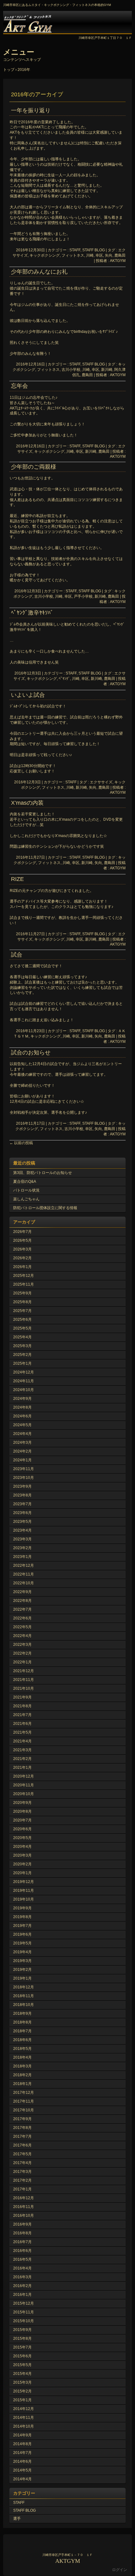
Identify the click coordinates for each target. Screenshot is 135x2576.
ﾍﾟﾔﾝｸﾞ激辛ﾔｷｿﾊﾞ (32, 613)
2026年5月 (22, 1240)
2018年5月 (22, 2049)
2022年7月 (22, 1609)
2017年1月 (22, 2189)
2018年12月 (24, 1987)
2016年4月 (22, 2268)
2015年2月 (22, 2391)
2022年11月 (24, 1574)
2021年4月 (22, 1741)
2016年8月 (22, 2233)
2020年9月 (22, 1803)
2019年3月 (22, 1961)
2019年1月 (22, 1978)
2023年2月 (22, 1548)
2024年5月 (22, 1425)
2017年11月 (24, 2101)
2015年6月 (22, 2356)
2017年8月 (22, 2128)
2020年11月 (24, 1785)
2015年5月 (22, 2365)
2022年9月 (22, 1592)
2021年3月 (22, 1750)
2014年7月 (22, 2453)
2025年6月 (22, 1320)
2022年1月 (22, 1662)
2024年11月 (24, 1381)
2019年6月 (22, 1934)
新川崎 (107, 370)
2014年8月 (22, 2444)
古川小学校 (71, 370)
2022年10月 (24, 1583)
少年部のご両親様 (34, 467)
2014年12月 (24, 2409)
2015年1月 (22, 2400)
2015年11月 (24, 2312)
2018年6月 (22, 2040)
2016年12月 (24, 2198)
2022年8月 (22, 1601)
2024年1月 (22, 1460)
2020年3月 (22, 1855)
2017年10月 (24, 2110)
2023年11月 (24, 1469)
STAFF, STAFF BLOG (87, 250)
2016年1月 (22, 2295)
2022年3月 (22, 1645)
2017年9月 (22, 2119)
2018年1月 (22, 2084)
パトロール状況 (26, 1190)
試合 (17, 955)
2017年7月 (22, 2136)
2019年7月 (22, 1926)
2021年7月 (22, 1715)
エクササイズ (101, 782)
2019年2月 (22, 1970)
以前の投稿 (21, 1143)
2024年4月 (22, 1434)
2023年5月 (22, 1522)
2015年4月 (22, 2374)
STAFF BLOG (24, 2510)
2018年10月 (24, 2005)
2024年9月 (22, 1399)
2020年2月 (22, 1864)
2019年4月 (22, 1952)
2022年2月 (22, 1653)
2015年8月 (22, 2339)
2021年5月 (22, 1732)
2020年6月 (22, 1829)
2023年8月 (22, 1495)
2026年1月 (22, 1267)
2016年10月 (24, 2216)
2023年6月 (22, 1513)
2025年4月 (22, 1337)
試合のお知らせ (31, 1053)
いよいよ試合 (28, 695)
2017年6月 (22, 2145)
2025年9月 (22, 1293)
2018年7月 (22, 2031)
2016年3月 (22, 2277)
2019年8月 (22, 1917)
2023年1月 (22, 1557)
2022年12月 (24, 1565)
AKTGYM (67, 22)
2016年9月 (22, 2224)
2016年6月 (22, 2251)
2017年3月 (22, 2172)
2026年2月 (22, 1258)
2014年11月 (24, 2418)
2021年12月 (24, 1671)
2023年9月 (22, 1486)
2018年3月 (22, 2066)
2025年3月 (22, 1346)
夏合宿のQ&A (25, 1181)
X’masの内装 (27, 803)
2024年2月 (22, 1451)
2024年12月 (24, 1372)
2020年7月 (22, 1820)
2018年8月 (22, 2022)
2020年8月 (22, 1811)
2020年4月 (22, 1847)
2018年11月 (24, 1996)
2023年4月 (22, 1530)
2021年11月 (24, 1680)
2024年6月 (22, 1416)
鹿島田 (120, 255)
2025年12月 (24, 1276)
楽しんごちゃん (26, 1199)
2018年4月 (22, 2057)
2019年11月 (24, 1891)
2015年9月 (22, 2330)
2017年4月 (22, 2163)
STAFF (71, 782)
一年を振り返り (31, 110)
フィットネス (73, 255)
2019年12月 (24, 1882)
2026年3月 (22, 1249)
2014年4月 (22, 2479)
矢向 (109, 255)
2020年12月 (24, 1776)
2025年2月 (22, 1355)
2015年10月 (24, 2321)
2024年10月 (24, 1390)
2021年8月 (22, 1706)
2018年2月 (22, 2075)
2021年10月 (24, 1688)
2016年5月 (22, 2259)
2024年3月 (22, 1443)
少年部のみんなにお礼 (39, 272)
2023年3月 (22, 1539)
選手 (17, 2519)
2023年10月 (24, 1478)
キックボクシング (45, 255)
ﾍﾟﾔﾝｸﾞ (64, 679)
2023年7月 (22, 1504)
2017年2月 (22, 2180)
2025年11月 (24, 1284)
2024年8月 (22, 1407)
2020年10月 (24, 1794)
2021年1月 (22, 1768)
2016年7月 (22, 2242)
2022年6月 (22, 1618)
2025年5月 (22, 1328)
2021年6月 (22, 1724)
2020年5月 (22, 1838)
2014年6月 (22, 2461)
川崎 (90, 255)
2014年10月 (24, 2426)
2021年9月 (22, 1697)
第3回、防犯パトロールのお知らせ (43, 1173)
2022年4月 (22, 1636)
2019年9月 (22, 1908)
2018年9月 (22, 2013)
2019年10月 (24, 1899)
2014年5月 (22, 2470)
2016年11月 (24, 2207)
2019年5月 (22, 1943)
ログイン (120, 2570)
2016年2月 (22, 2286)
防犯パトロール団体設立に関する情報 (45, 1208)
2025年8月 (22, 1302)
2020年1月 (22, 1873)
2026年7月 (22, 1232)
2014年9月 (22, 2435)
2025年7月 (22, 1311)
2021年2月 (22, 1759)
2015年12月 (24, 2303)
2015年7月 (22, 2347)
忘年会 (19, 386)
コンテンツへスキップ (22, 60)
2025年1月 (22, 1363)
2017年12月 (24, 2093)
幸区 (99, 255)
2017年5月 (22, 2154)
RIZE (17, 879)
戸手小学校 (83, 596)
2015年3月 (22, 2382)
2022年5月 (22, 1627)
